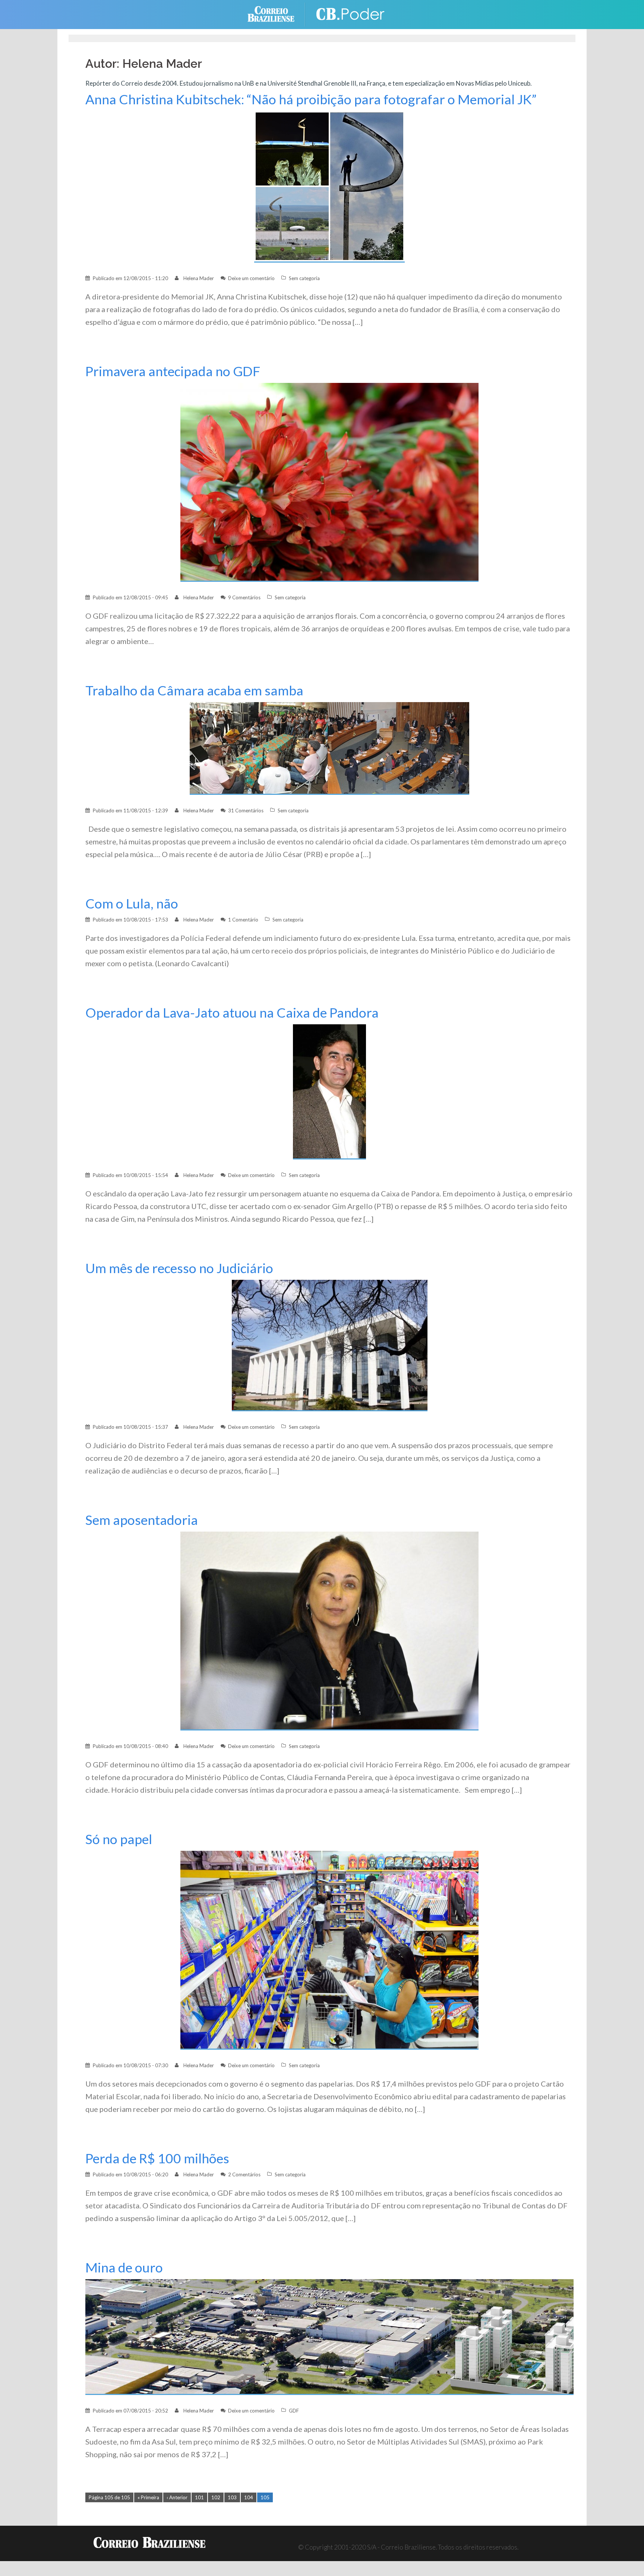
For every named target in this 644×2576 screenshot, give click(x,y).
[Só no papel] (329, 1950)
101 (199, 2497)
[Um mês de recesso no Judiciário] (330, 1345)
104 (249, 2497)
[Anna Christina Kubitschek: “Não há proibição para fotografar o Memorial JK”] (329, 186)
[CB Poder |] (352, 14)
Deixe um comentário (251, 278)
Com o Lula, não (132, 903)
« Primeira (148, 2497)
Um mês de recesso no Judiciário (179, 1268)
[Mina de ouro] (329, 2336)
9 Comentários (244, 597)
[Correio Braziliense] (277, 14)
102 (216, 2497)
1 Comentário (243, 920)
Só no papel (119, 1839)
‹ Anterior (177, 2497)
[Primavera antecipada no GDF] (329, 482)
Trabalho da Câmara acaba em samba (194, 690)
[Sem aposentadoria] (329, 1630)
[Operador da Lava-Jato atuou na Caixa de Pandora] (329, 1091)
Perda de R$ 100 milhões (157, 2158)
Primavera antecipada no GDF (173, 371)
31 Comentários (246, 810)
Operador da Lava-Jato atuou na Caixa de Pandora (232, 1013)
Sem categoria (304, 278)
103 (232, 2497)
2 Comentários (244, 2174)
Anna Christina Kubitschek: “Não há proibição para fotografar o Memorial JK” (311, 99)
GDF (294, 2411)
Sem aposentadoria (142, 1520)
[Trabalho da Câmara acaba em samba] (329, 748)
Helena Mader (199, 278)
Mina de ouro (124, 2267)
